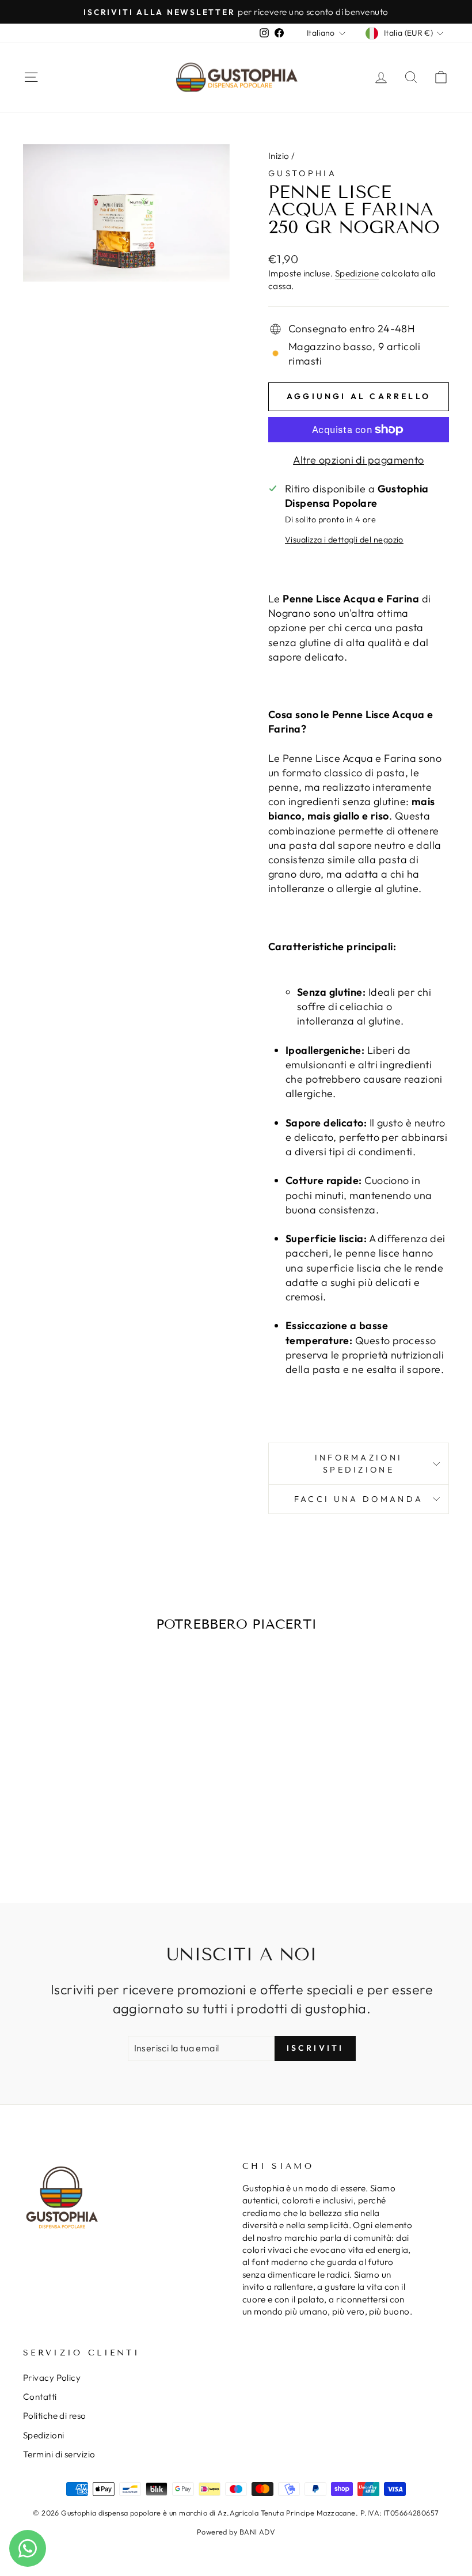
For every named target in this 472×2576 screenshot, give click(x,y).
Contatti (40, 2397)
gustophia (302, 173)
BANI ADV (258, 2532)
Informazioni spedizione (359, 1463)
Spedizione (357, 273)
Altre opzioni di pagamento (359, 460)
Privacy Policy (52, 2378)
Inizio (279, 156)
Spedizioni (44, 2435)
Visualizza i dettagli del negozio (344, 540)
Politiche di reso (55, 2416)
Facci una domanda (359, 1499)
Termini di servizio (59, 2454)
